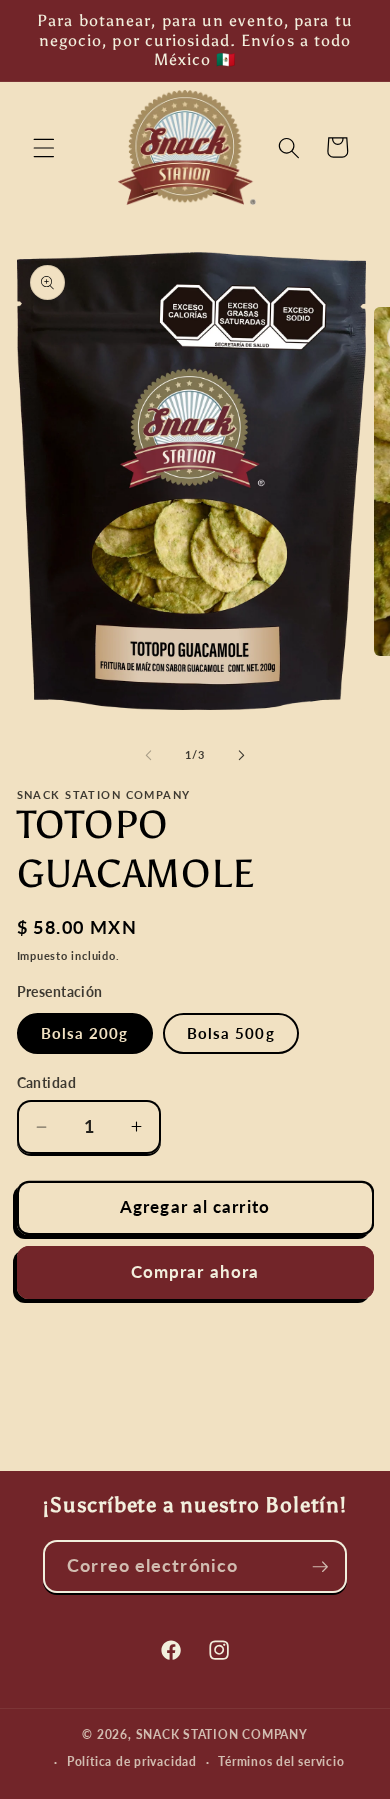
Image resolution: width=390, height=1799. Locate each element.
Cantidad (47, 1082)
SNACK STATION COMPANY (222, 1734)
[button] (44, 147)
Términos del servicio (281, 1761)
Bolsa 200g (85, 1033)
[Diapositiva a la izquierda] (149, 755)
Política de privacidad (132, 1761)
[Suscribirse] (320, 1567)
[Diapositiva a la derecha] (241, 755)
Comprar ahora (195, 1272)
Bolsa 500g (231, 1033)
